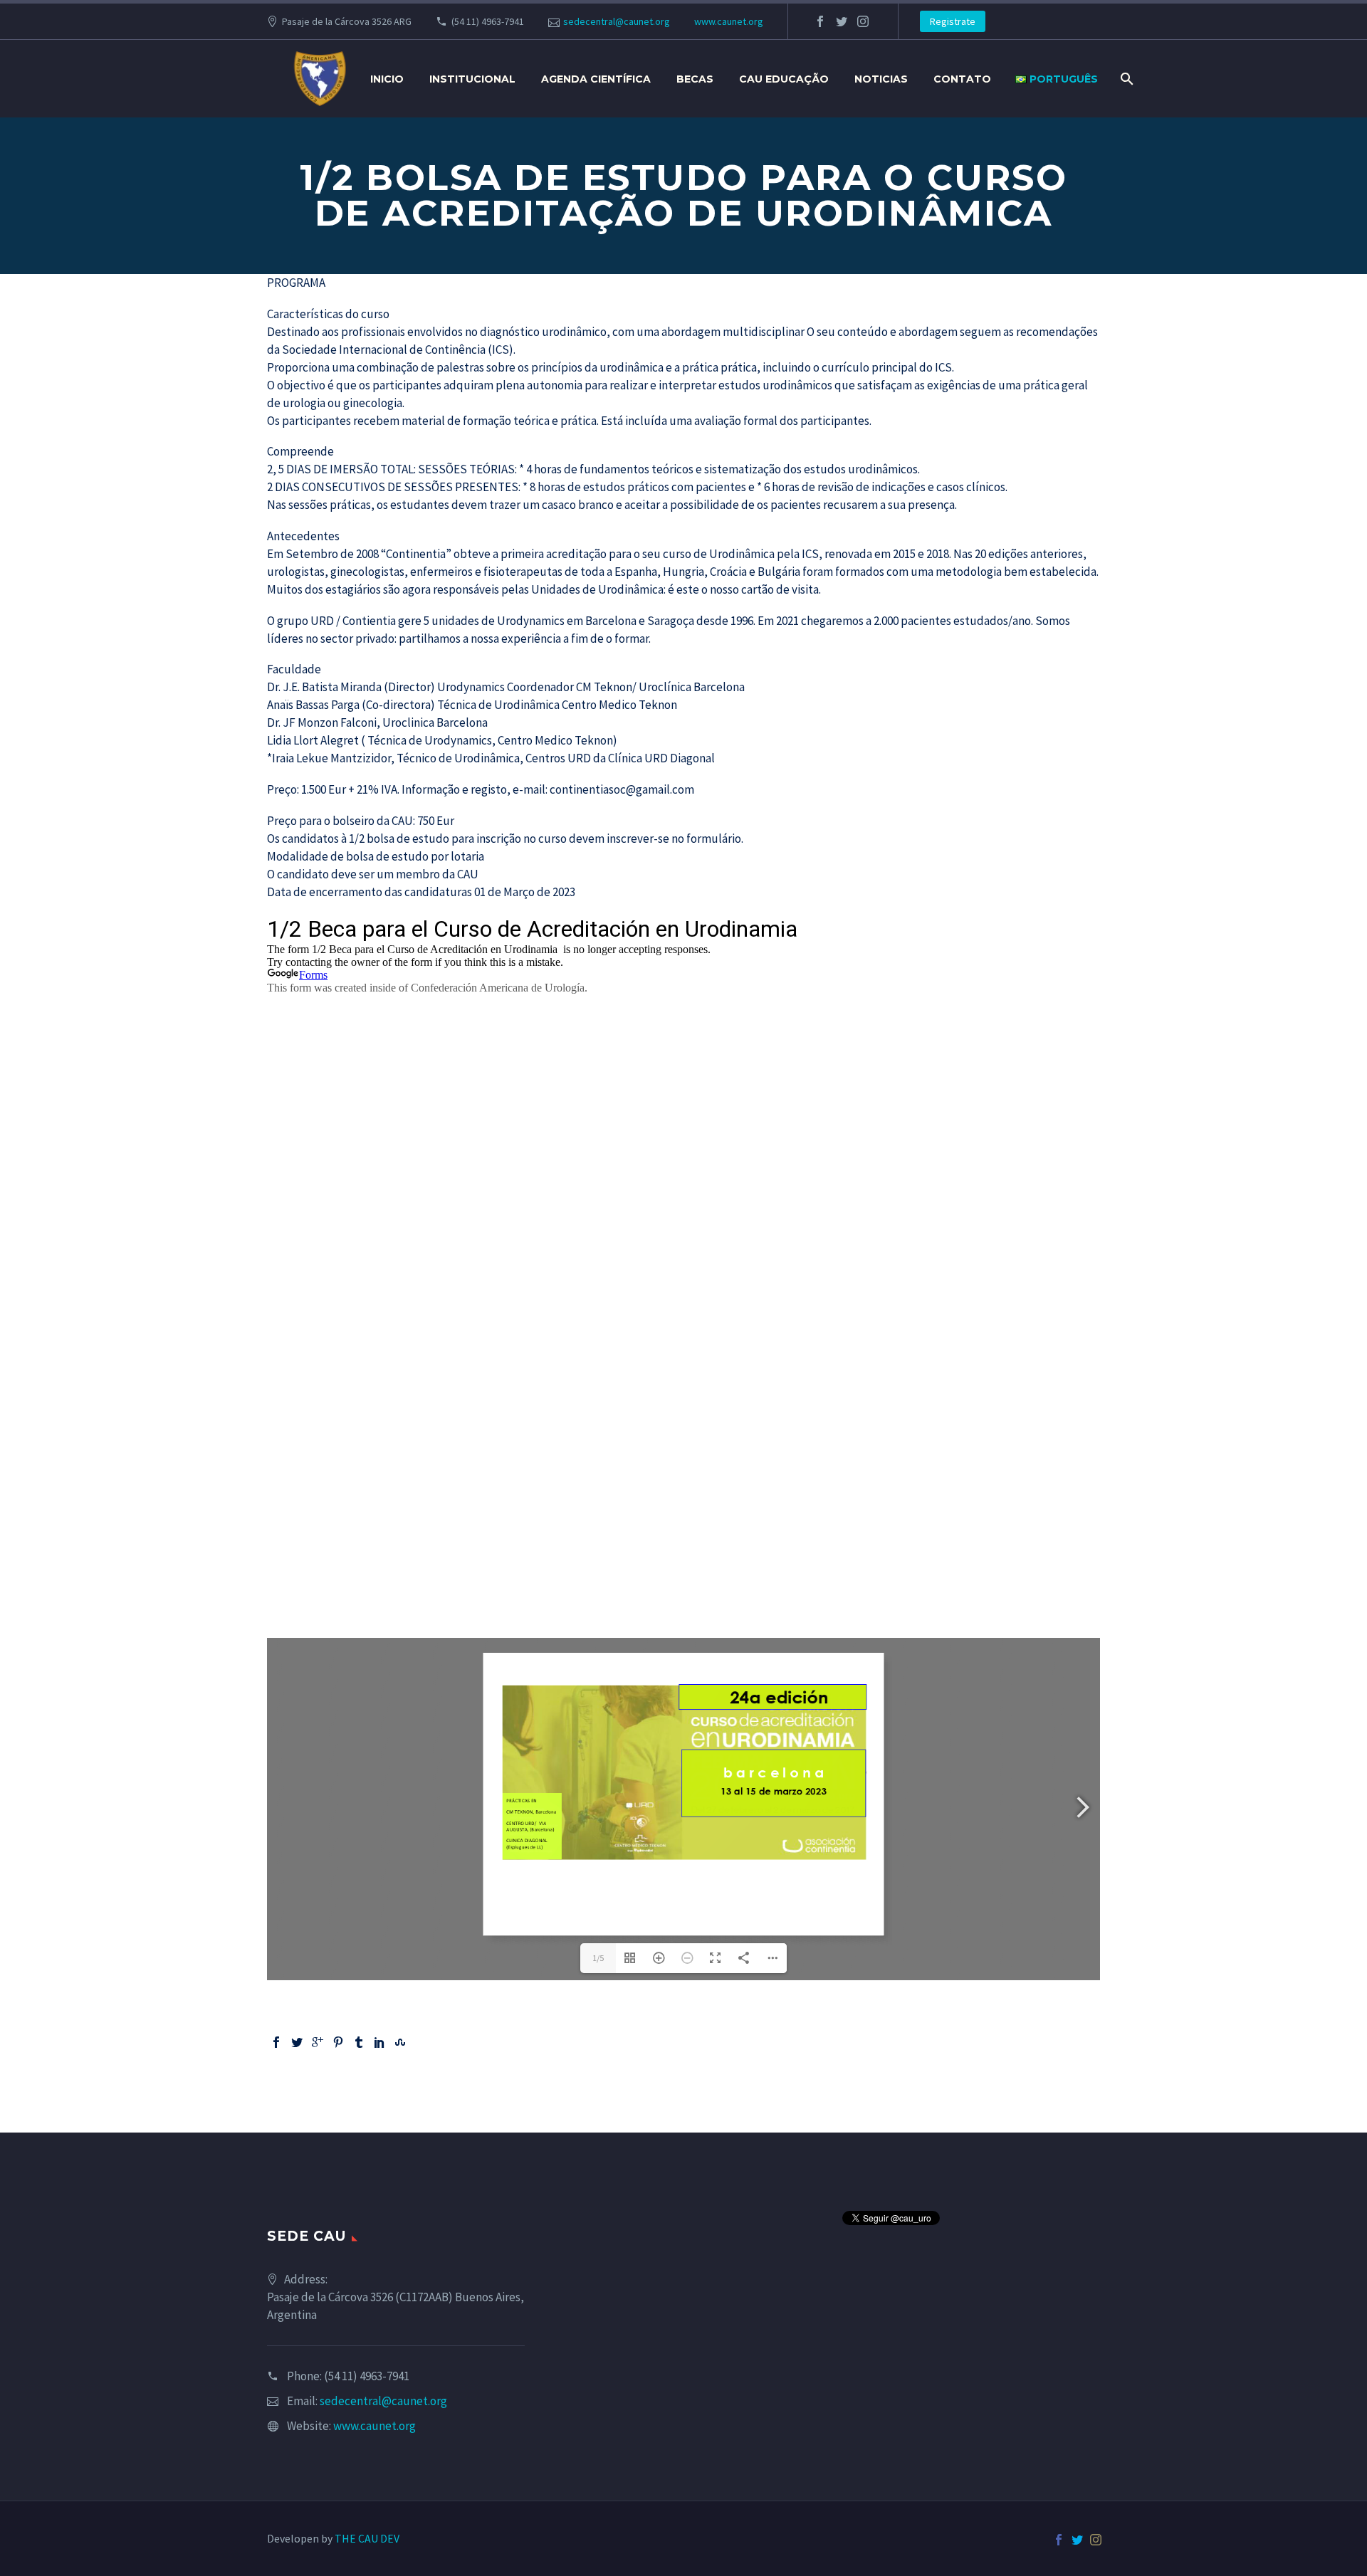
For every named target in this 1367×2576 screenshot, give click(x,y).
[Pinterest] (338, 2042)
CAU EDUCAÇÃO (784, 79)
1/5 (598, 1958)
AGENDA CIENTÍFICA (596, 79)
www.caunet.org (729, 21)
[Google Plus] (318, 2042)
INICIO (387, 79)
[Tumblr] (359, 2042)
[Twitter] (297, 2042)
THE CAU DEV (367, 2538)
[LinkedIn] (379, 2042)
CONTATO (962, 79)
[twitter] (842, 21)
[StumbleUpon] (400, 2042)
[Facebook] (276, 2042)
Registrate (953, 21)
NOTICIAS (881, 79)
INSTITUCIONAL (472, 79)
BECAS (695, 79)
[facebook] (820, 21)
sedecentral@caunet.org (617, 21)
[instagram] (863, 21)
